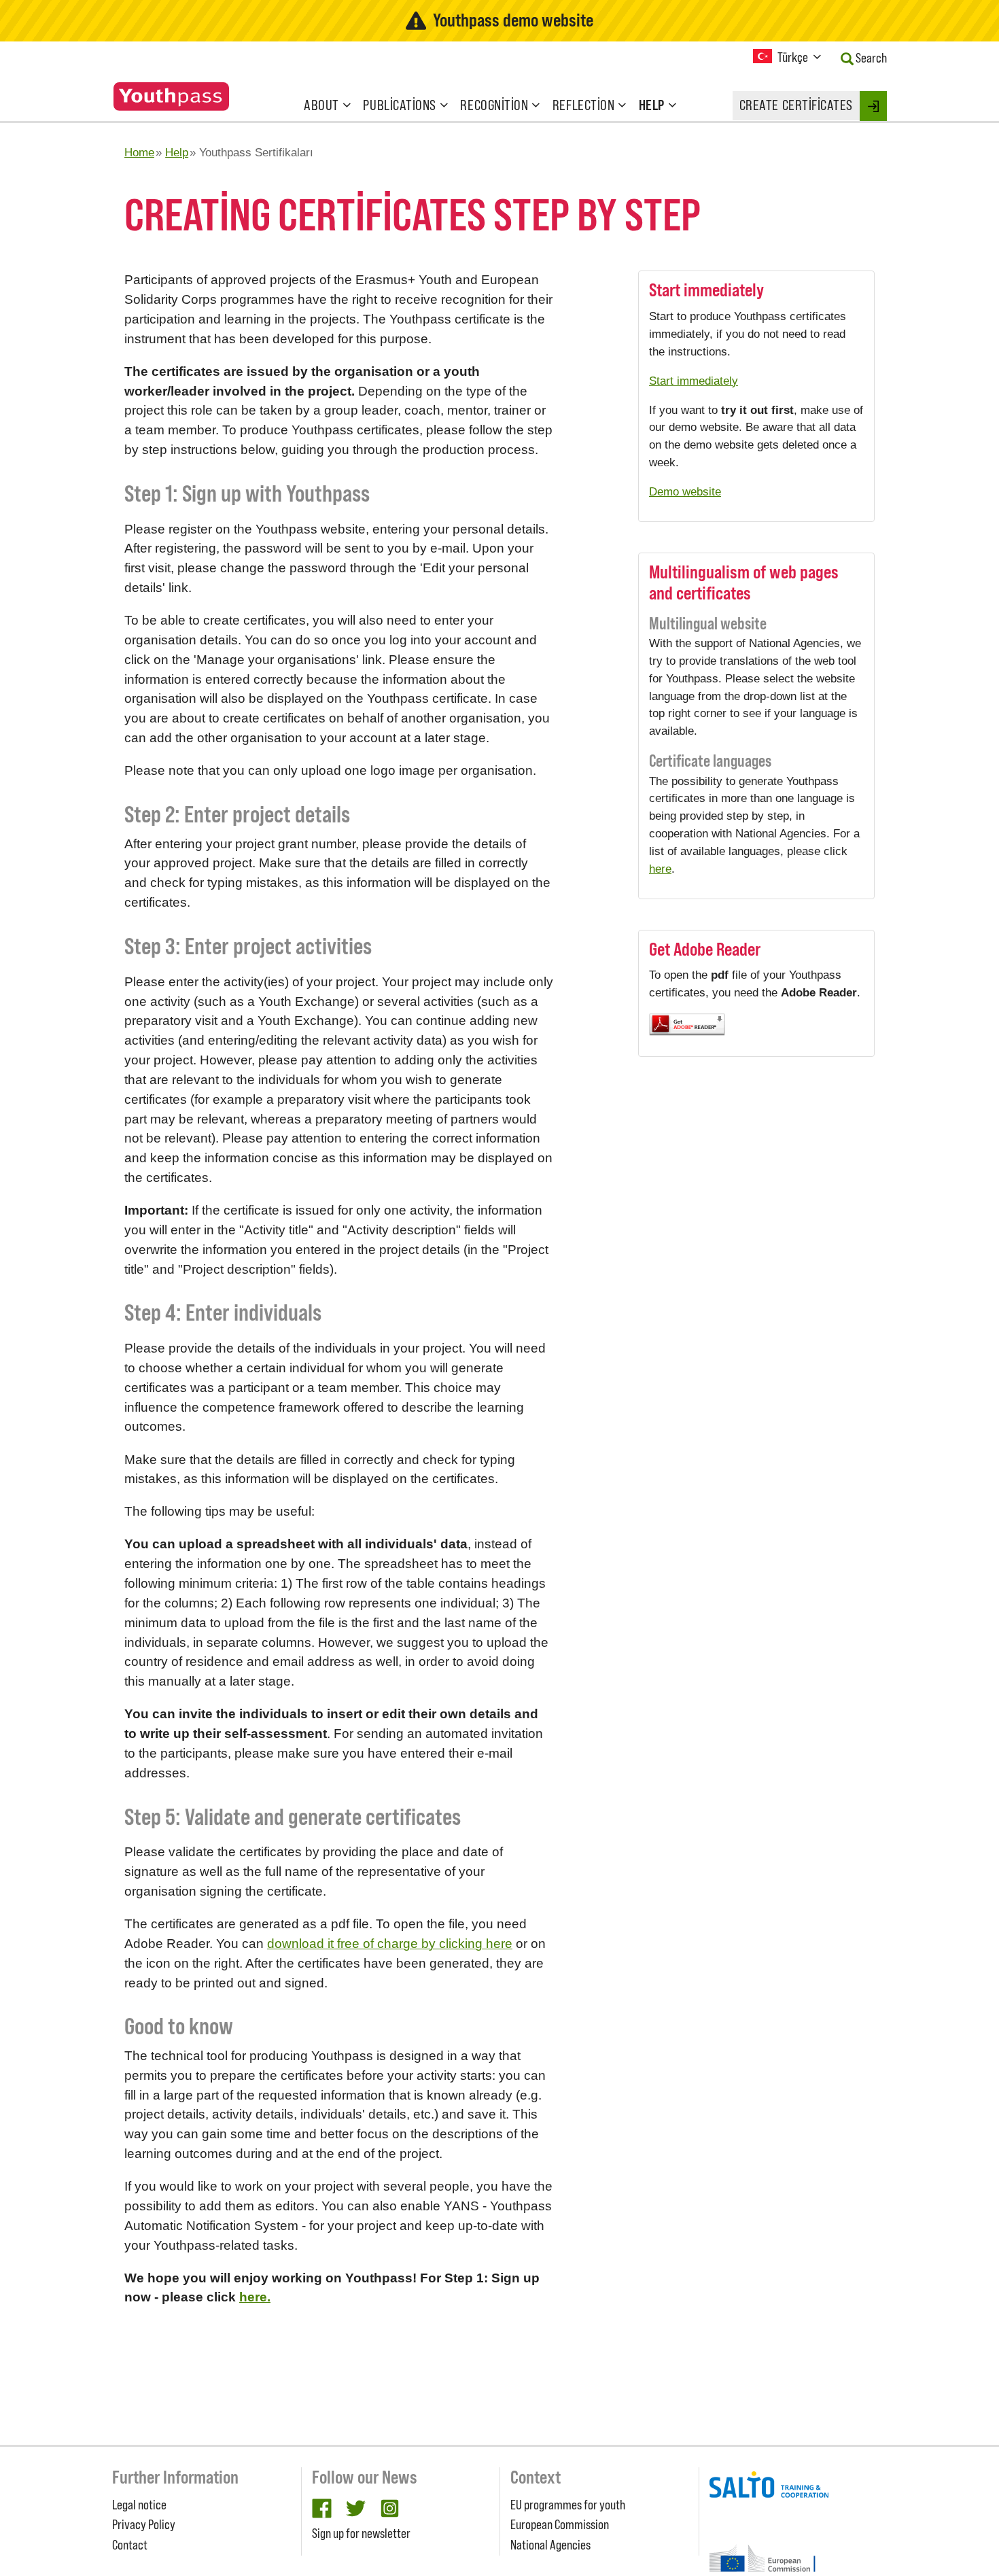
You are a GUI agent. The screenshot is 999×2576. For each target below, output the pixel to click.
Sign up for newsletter (361, 2533)
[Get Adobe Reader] (756, 1025)
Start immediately (694, 381)
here (660, 869)
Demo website (685, 491)
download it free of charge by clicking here (390, 1944)
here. (255, 2297)
